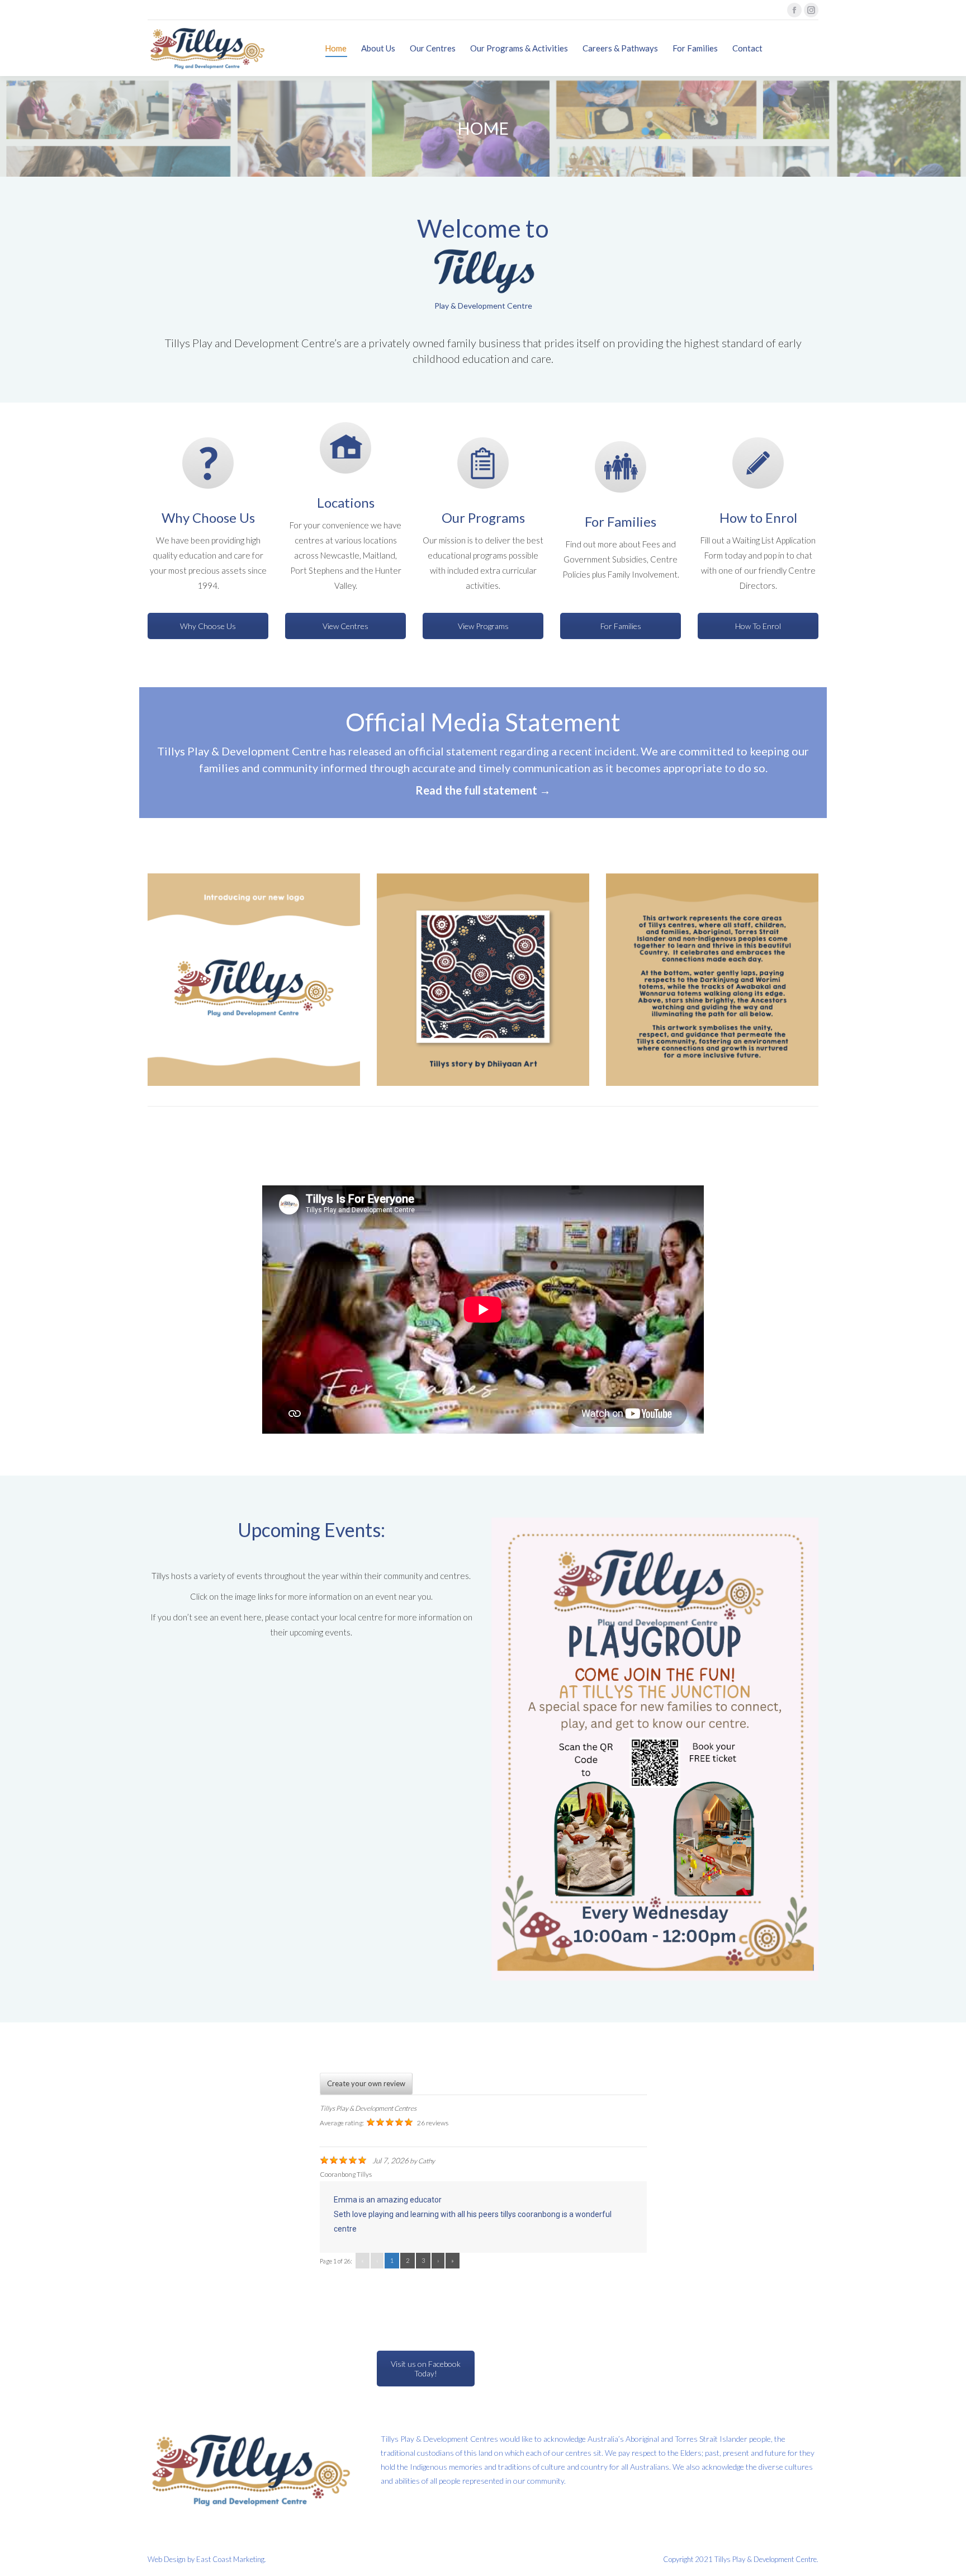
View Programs (483, 626)
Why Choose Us (208, 626)
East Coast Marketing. (231, 2559)
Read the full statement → (483, 790)
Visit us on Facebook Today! (426, 2369)
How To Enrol (758, 626)
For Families (621, 626)
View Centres (345, 626)
